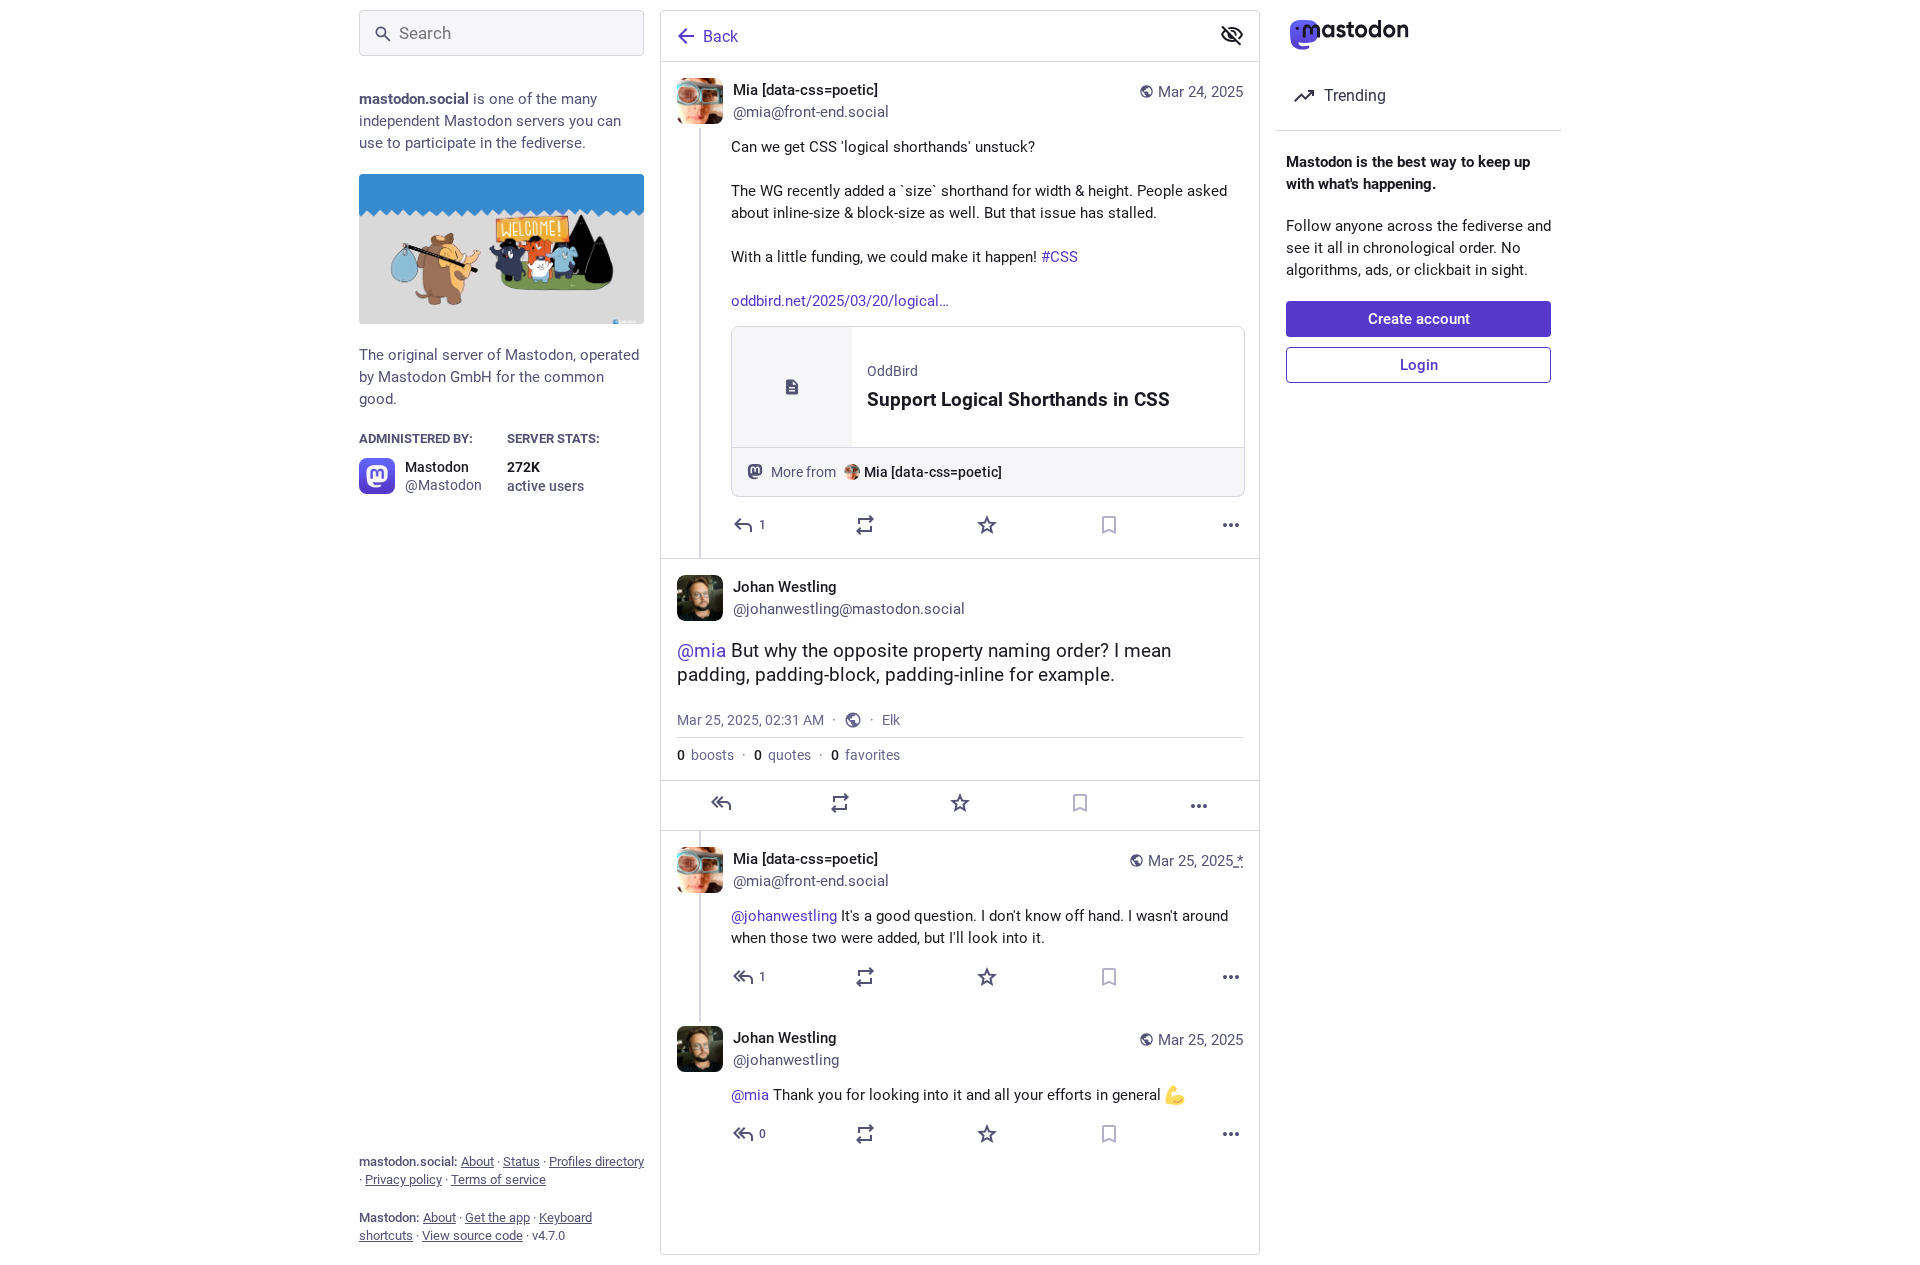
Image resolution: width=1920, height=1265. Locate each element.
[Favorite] (987, 525)
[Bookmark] (1109, 525)
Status (521, 1161)
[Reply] (721, 803)
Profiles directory (596, 1161)
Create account (1419, 319)
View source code (472, 1235)
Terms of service (498, 1179)
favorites (865, 755)
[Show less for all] (1232, 35)
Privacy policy (403, 1179)
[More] (1231, 525)
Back (720, 36)
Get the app (497, 1217)
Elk (891, 720)
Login (1419, 365)
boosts (705, 755)
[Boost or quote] (865, 525)
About (477, 1161)
